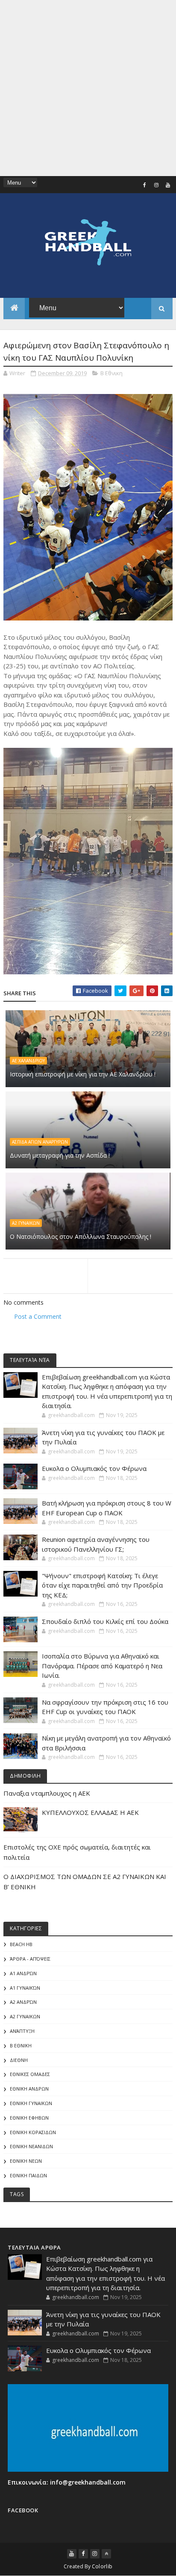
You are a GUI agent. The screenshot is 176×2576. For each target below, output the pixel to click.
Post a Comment (38, 1316)
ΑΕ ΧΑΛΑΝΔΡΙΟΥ (28, 1061)
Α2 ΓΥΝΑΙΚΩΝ (26, 1223)
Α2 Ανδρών (23, 2002)
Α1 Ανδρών (23, 1973)
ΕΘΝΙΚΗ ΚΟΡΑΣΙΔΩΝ (33, 2132)
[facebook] (145, 185)
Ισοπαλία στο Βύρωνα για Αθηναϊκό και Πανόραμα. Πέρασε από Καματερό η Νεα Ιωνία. (102, 1666)
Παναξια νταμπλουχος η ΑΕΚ (47, 1793)
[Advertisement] (88, 88)
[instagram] (156, 185)
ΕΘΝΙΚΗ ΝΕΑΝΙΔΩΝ (31, 2146)
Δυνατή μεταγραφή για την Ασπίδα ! (60, 1155)
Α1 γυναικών (25, 1988)
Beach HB (21, 1944)
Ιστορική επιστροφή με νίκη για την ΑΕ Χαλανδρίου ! (83, 1074)
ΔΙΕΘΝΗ (19, 2060)
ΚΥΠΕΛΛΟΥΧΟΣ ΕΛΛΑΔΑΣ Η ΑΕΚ (90, 1812)
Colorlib (102, 2566)
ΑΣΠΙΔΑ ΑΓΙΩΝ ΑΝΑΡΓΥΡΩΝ (40, 1142)
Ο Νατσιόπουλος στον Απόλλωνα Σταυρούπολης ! (81, 1237)
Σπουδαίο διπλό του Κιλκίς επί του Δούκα (105, 1621)
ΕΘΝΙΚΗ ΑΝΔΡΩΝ (29, 2089)
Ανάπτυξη (22, 2031)
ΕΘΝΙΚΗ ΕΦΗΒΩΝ (29, 2118)
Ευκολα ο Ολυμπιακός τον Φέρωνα (94, 1468)
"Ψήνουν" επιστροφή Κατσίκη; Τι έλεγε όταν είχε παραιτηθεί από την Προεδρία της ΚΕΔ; (102, 1585)
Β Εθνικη (111, 373)
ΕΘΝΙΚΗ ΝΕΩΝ (26, 2161)
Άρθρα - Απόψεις (30, 1959)
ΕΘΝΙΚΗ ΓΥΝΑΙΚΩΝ (31, 2103)
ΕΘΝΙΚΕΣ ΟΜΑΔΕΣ (30, 2074)
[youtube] (168, 185)
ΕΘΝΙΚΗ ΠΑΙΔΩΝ (28, 2175)
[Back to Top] (106, 2554)
